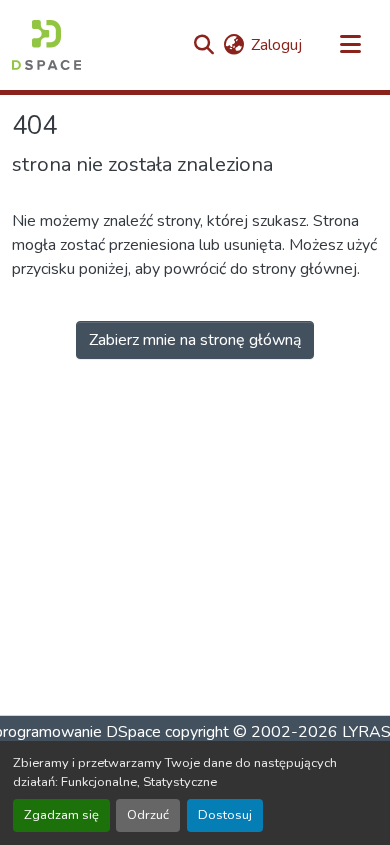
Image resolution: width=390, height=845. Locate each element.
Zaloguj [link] (276, 45)
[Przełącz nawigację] (350, 45)
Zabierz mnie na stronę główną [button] (195, 340)
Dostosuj (225, 815)
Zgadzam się (61, 815)
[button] (46, 45)
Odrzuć (148, 815)
